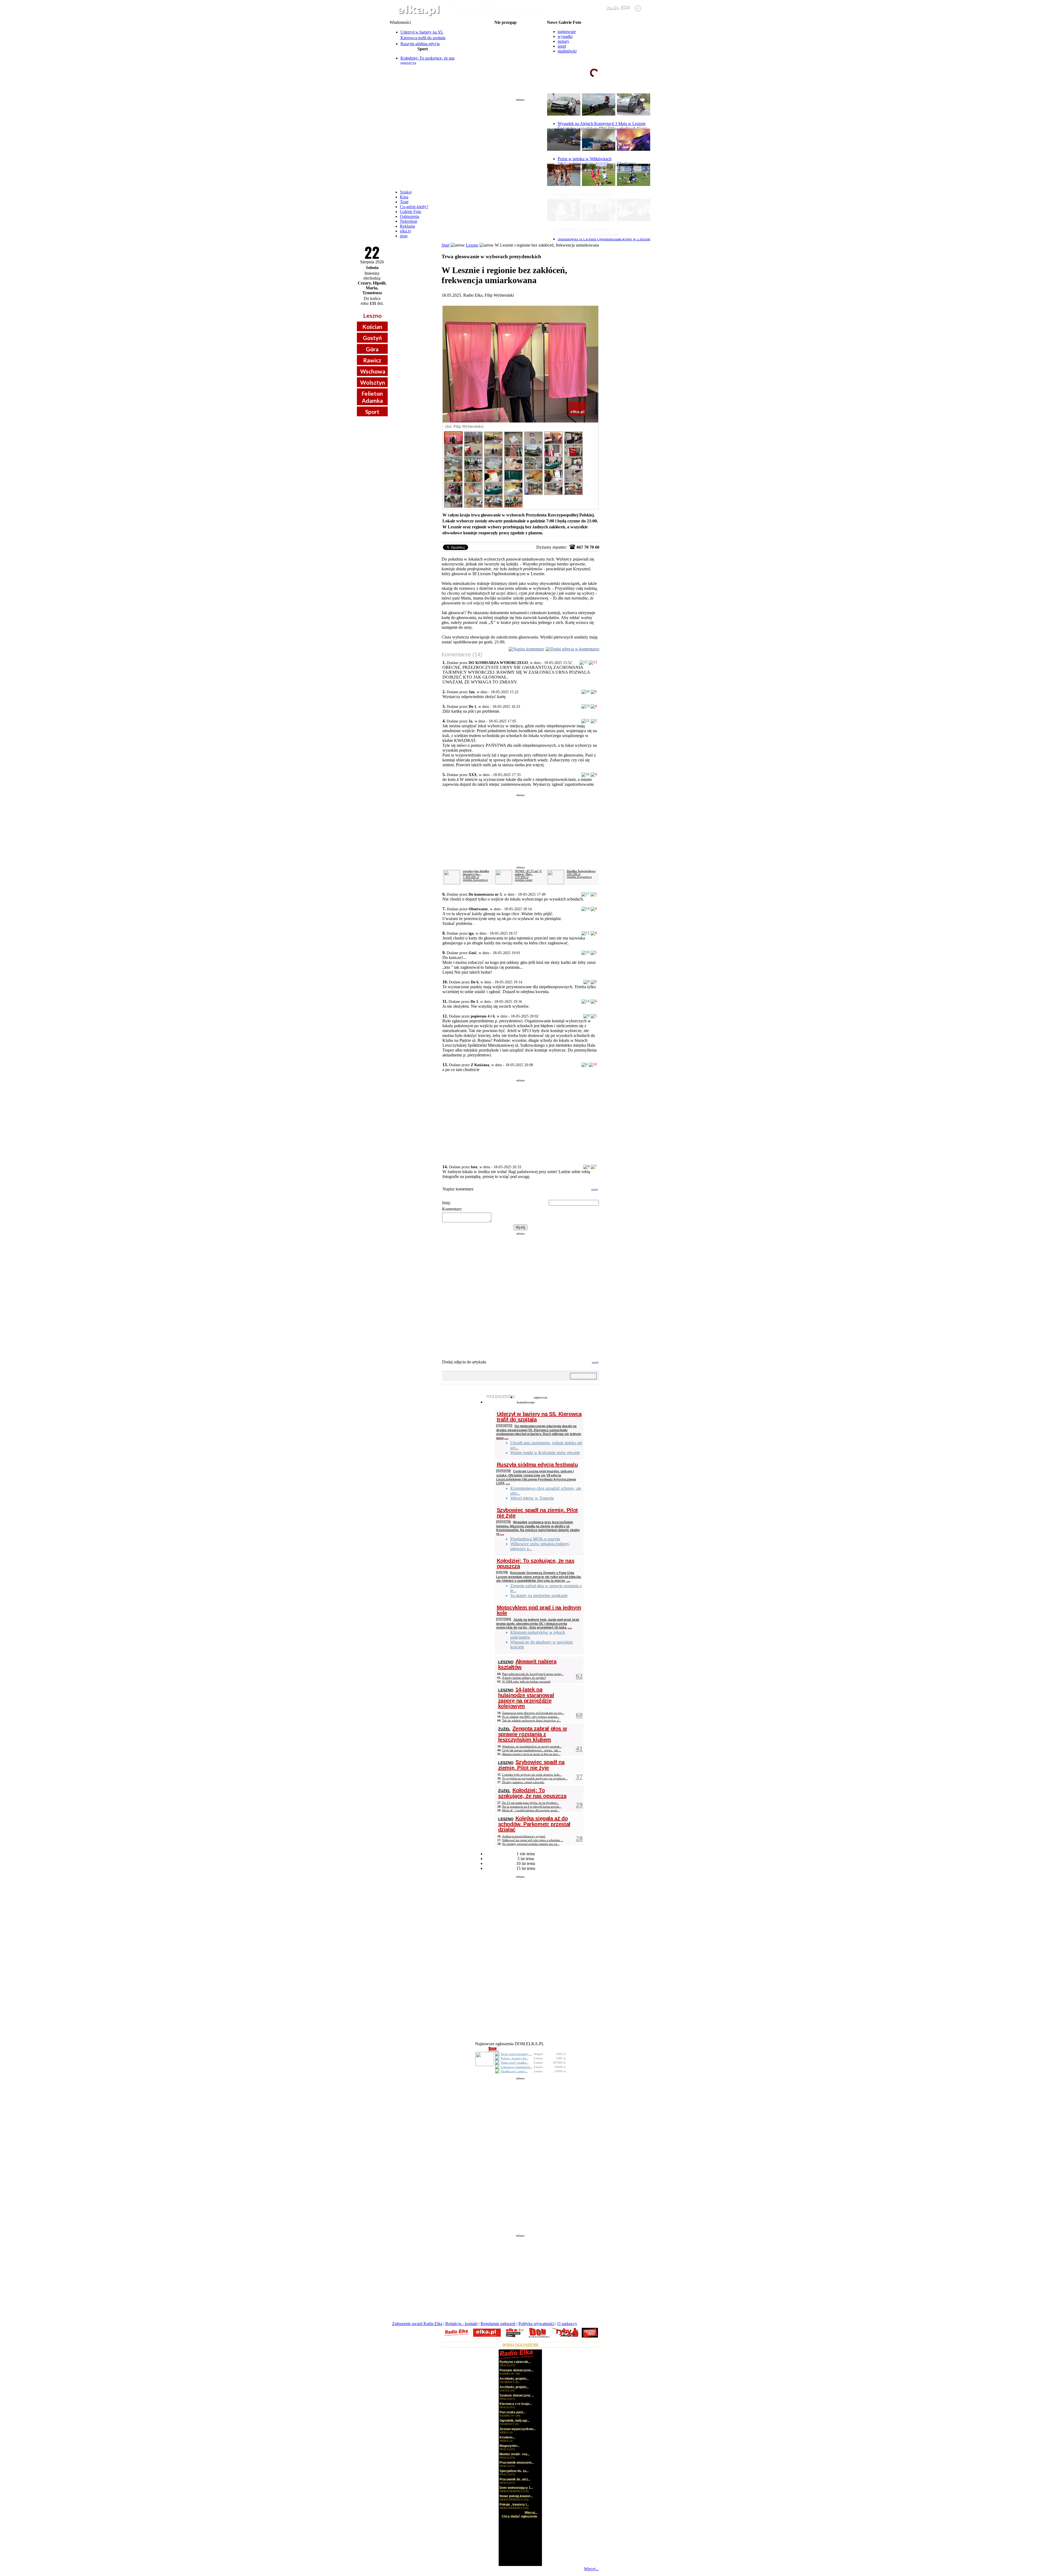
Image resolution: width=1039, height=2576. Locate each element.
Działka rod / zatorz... (514, 2071)
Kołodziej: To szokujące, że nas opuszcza (536, 1563)
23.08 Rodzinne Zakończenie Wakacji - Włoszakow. (505, 40)
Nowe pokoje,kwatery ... (516, 2054)
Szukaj (406, 192)
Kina (404, 197)
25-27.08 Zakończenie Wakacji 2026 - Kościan (505, 62)
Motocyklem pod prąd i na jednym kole (539, 1610)
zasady (595, 1189)
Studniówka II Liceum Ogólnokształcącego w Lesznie (604, 239)
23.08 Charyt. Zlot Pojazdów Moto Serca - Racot (505, 49)
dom (404, 236)
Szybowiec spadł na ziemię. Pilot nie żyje (537, 1513)
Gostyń (372, 338)
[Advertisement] (520, 142)
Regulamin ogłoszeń (498, 2324)
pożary (563, 41)
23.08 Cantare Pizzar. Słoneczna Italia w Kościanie (505, 53)
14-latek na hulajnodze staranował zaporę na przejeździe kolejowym (526, 1698)
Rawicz (372, 360)
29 (579, 1805)
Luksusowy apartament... (517, 2067)
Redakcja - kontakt (461, 2324)
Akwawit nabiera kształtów (527, 1664)
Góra (372, 349)
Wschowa (373, 371)
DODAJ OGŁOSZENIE (521, 2345)
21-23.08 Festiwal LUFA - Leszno (505, 27)
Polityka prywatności (536, 2324)
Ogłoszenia (410, 216)
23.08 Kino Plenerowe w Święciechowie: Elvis (505, 57)
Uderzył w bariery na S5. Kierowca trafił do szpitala (539, 1417)
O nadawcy (567, 2324)
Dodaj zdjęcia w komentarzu (575, 649)
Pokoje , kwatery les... (515, 2058)
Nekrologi (409, 221)
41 (579, 1748)
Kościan (372, 327)
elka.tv (406, 231)
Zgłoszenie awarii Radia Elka (417, 2324)
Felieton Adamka (372, 397)
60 (579, 1715)
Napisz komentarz (529, 649)
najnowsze (567, 32)
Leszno (372, 315)
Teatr (404, 202)
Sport (372, 412)
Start (445, 245)
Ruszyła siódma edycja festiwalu (537, 1465)
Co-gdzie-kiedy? (414, 207)
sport (562, 46)
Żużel (502, 1572)
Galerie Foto (411, 212)
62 (579, 1676)
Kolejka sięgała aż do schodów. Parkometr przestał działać (534, 1824)
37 (579, 1777)
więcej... (636, 93)
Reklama (407, 226)
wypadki (565, 36)
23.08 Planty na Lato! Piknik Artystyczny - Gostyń (505, 44)
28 (579, 1838)
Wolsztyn (373, 382)
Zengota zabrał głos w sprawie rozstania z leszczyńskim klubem (533, 1734)
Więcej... (591, 2569)
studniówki (567, 51)
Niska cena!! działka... (515, 2063)
